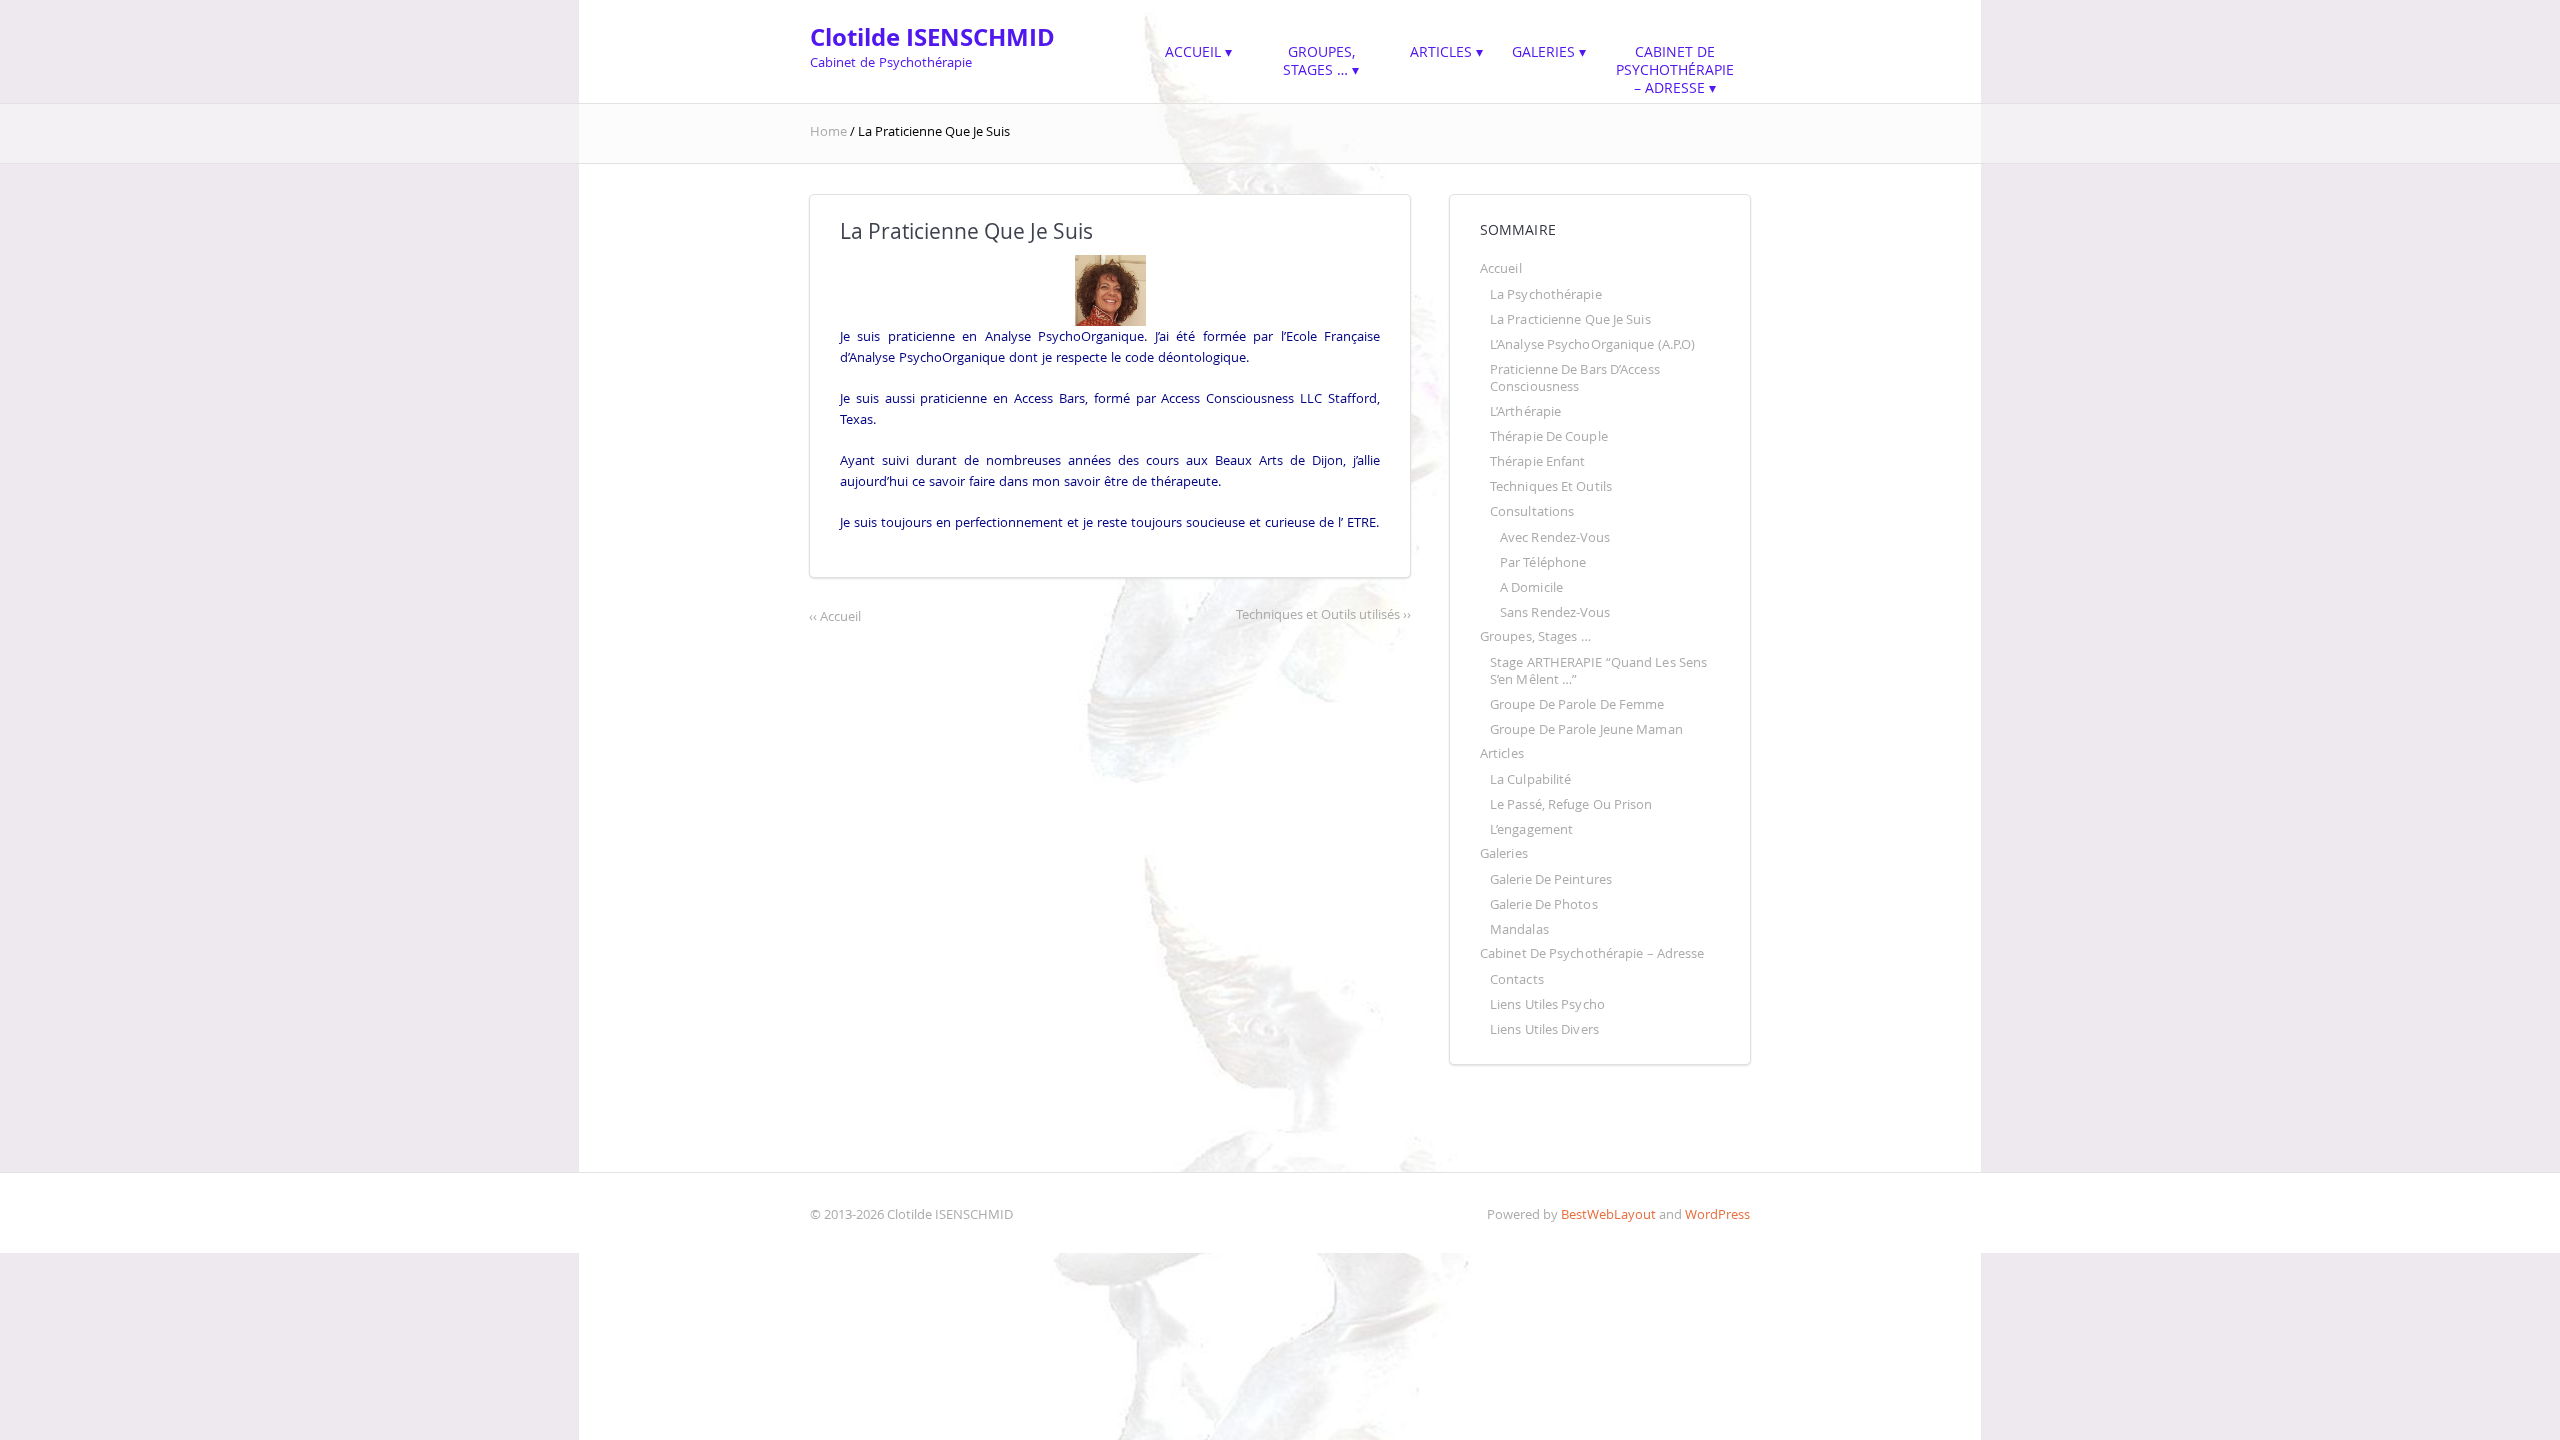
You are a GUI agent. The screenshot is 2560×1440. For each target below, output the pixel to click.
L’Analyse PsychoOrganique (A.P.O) (1592, 344)
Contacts (1517, 979)
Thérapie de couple (1549, 436)
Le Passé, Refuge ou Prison (1571, 804)
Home (830, 131)
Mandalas (1519, 929)
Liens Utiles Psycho (1547, 1004)
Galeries (1543, 51)
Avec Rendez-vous (1555, 537)
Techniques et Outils (1551, 486)
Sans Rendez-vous (1555, 612)
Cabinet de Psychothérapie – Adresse (1677, 69)
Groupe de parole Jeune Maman (1586, 729)
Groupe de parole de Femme (1577, 704)
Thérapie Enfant (1537, 461)
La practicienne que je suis (1570, 319)
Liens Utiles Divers (1544, 1029)
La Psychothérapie (1546, 294)
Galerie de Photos (1544, 904)
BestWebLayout (1608, 1214)
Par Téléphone (1543, 562)
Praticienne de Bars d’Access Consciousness (1576, 378)
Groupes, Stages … (1321, 60)
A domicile (1531, 587)
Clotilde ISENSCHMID (932, 37)
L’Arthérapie (1525, 411)
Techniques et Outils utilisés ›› (1323, 614)
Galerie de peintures (1551, 879)
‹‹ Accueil (835, 616)
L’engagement (1531, 829)
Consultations (1532, 511)
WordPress (1717, 1214)
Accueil (1193, 51)
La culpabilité (1530, 779)
